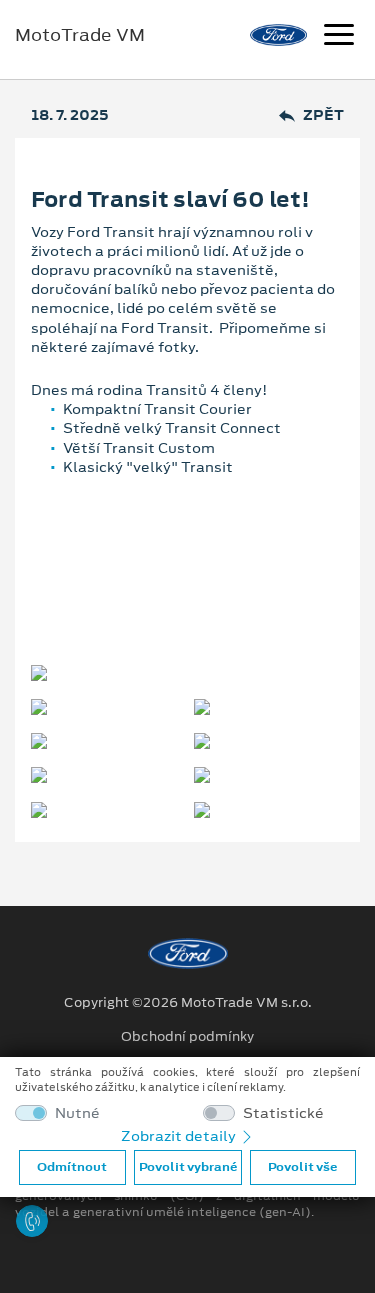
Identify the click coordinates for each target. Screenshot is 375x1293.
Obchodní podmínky (187, 1037)
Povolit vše (302, 1167)
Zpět (323, 115)
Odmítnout (72, 1167)
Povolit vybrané (188, 1167)
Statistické (283, 1113)
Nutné (77, 1113)
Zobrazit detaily (180, 1136)
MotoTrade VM (80, 35)
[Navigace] (339, 37)
